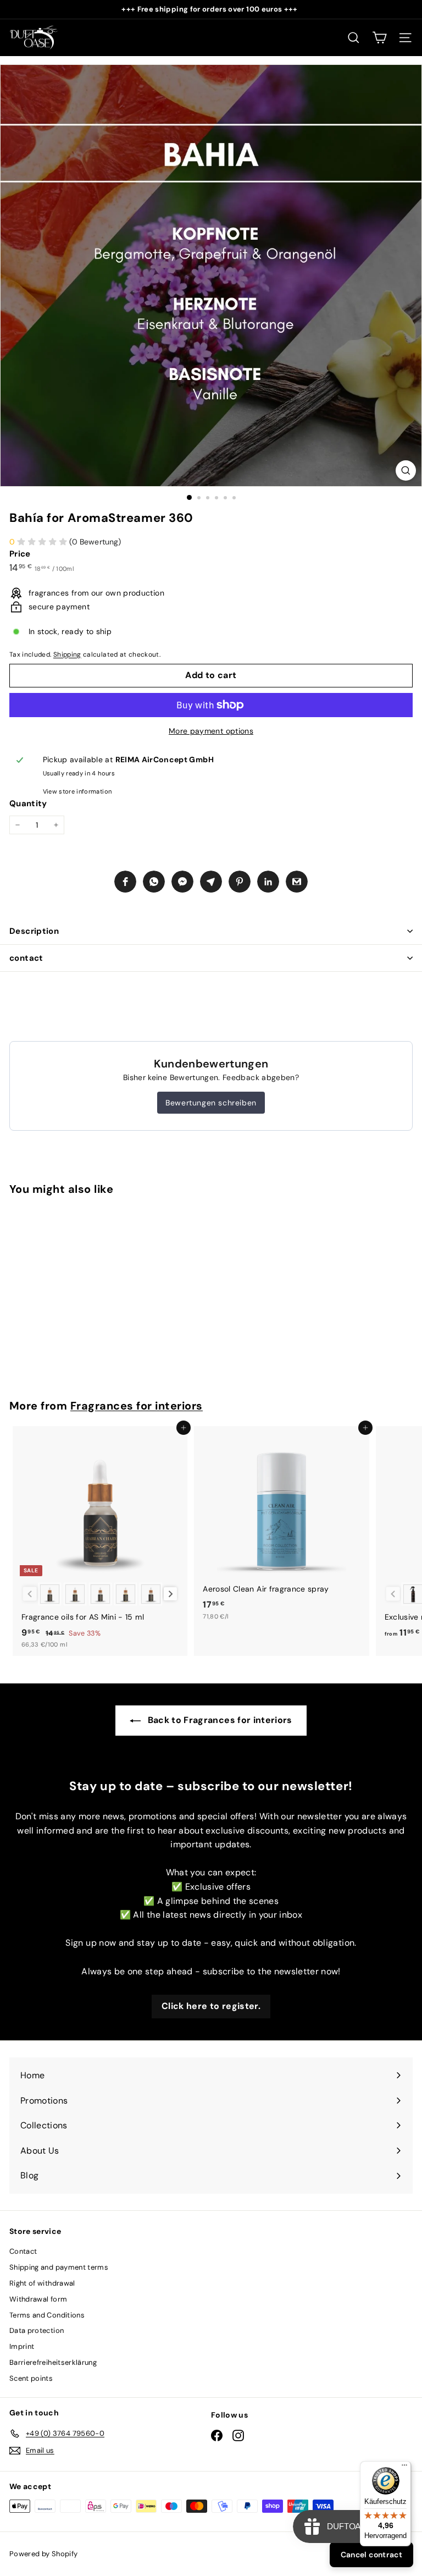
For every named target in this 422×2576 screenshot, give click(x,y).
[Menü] (404, 2468)
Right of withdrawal (42, 2283)
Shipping (67, 654)
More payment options (211, 731)
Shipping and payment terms (59, 2267)
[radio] (50, 1594)
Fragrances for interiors (137, 1406)
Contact (23, 2251)
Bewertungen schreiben (211, 1103)
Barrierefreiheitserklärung (53, 2362)
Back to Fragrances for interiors (219, 1720)
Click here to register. (211, 2006)
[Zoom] (406, 470)
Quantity (28, 803)
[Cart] (379, 38)
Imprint (22, 2346)
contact (26, 958)
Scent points (31, 2378)
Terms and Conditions (47, 2315)
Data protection (37, 2330)
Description (34, 931)
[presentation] (171, 1594)
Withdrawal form (38, 2299)
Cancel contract (371, 2555)
